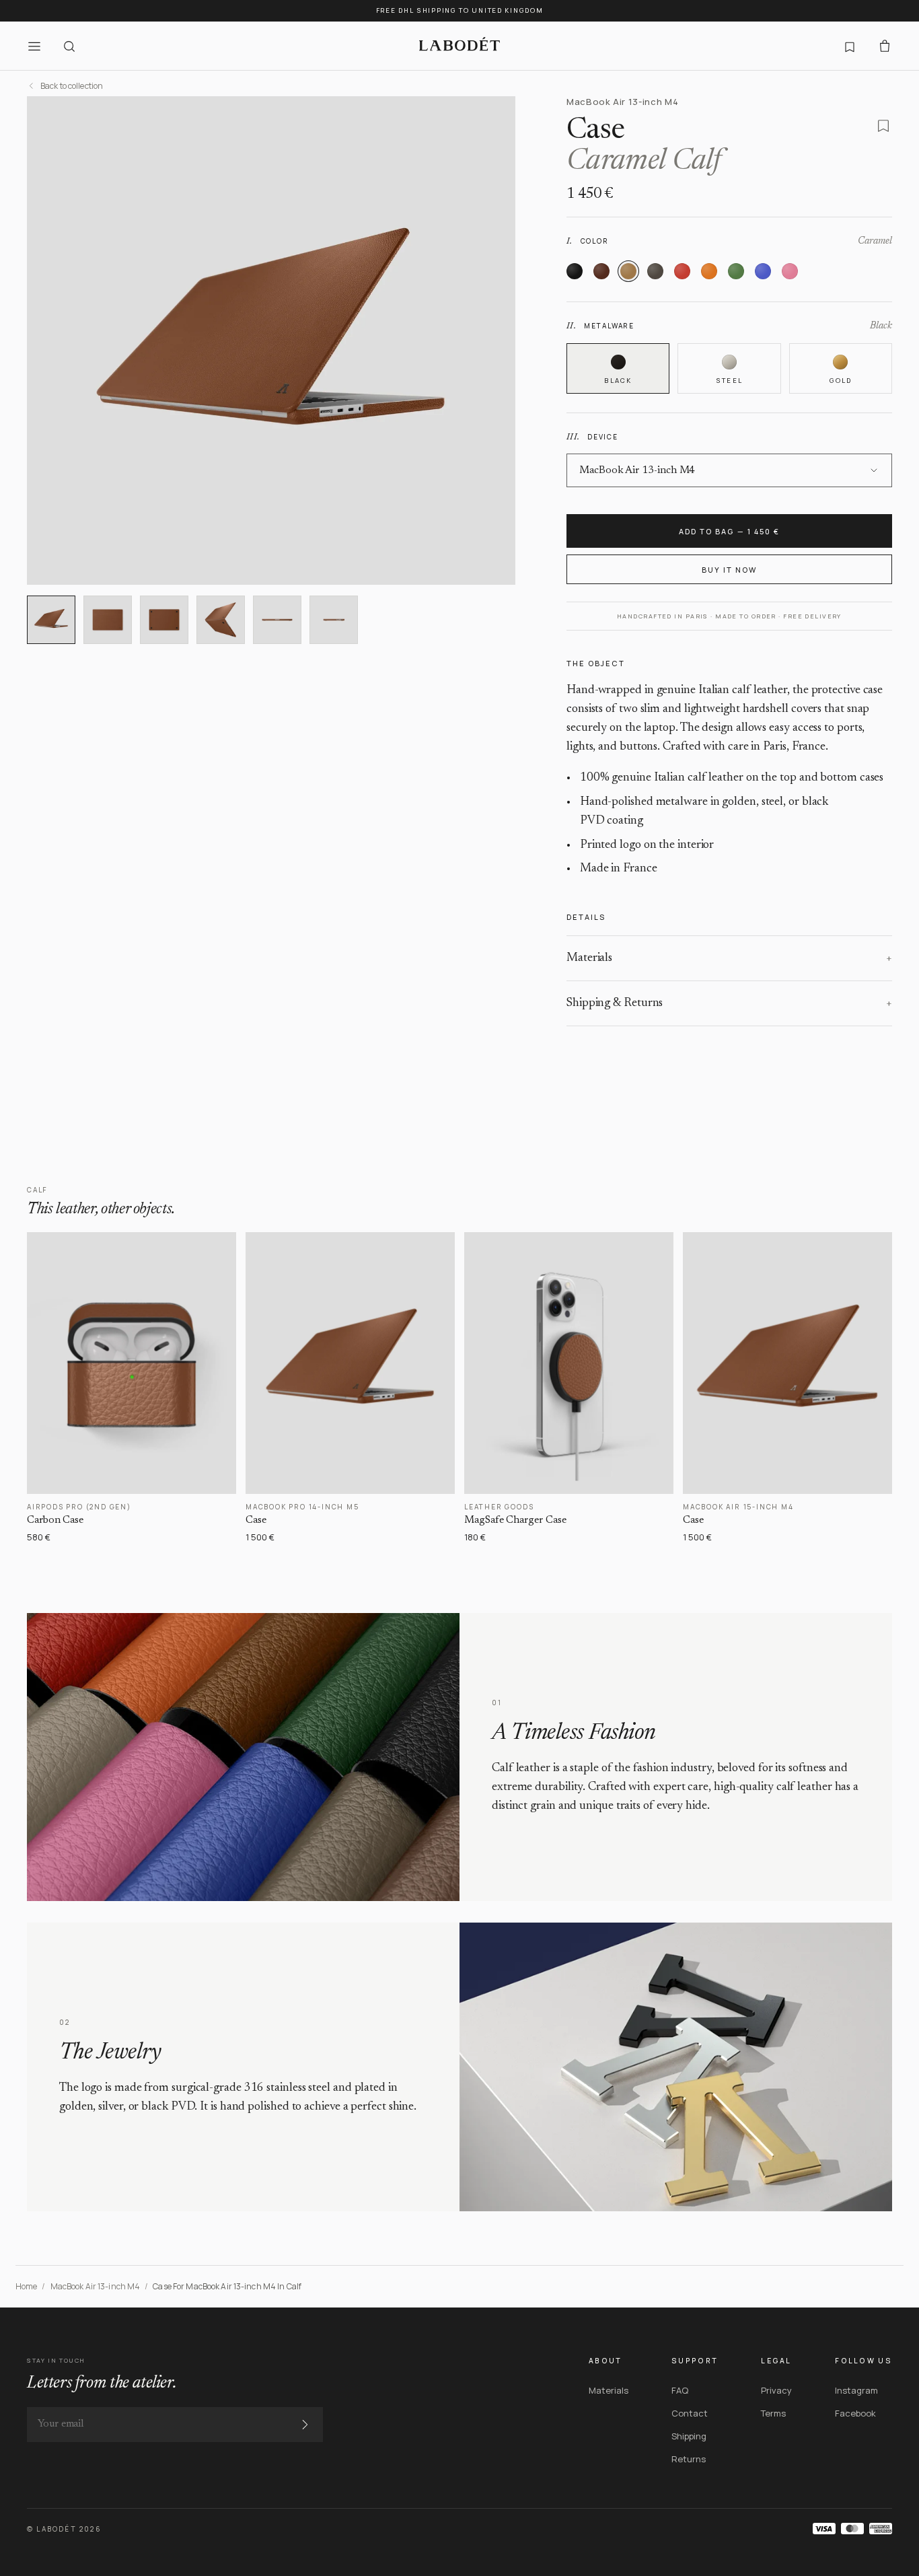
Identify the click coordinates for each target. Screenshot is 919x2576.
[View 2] (108, 620)
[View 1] (51, 620)
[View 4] (221, 620)
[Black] (575, 271)
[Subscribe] (305, 2425)
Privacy (776, 2390)
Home (26, 2286)
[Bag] (885, 46)
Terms (773, 2413)
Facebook (855, 2413)
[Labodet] (459, 46)
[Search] (69, 46)
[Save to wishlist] (883, 126)
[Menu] (34, 46)
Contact (690, 2413)
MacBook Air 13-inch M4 (96, 2286)
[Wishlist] (850, 46)
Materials (609, 2390)
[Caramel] (628, 271)
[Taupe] (655, 271)
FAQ (680, 2390)
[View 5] (277, 620)
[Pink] (790, 271)
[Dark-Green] (736, 271)
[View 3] (164, 620)
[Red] (682, 271)
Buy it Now (729, 570)
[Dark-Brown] (601, 271)
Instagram (856, 2390)
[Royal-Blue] (763, 271)
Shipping (689, 2436)
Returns (689, 2459)
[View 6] (334, 620)
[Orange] (709, 271)
